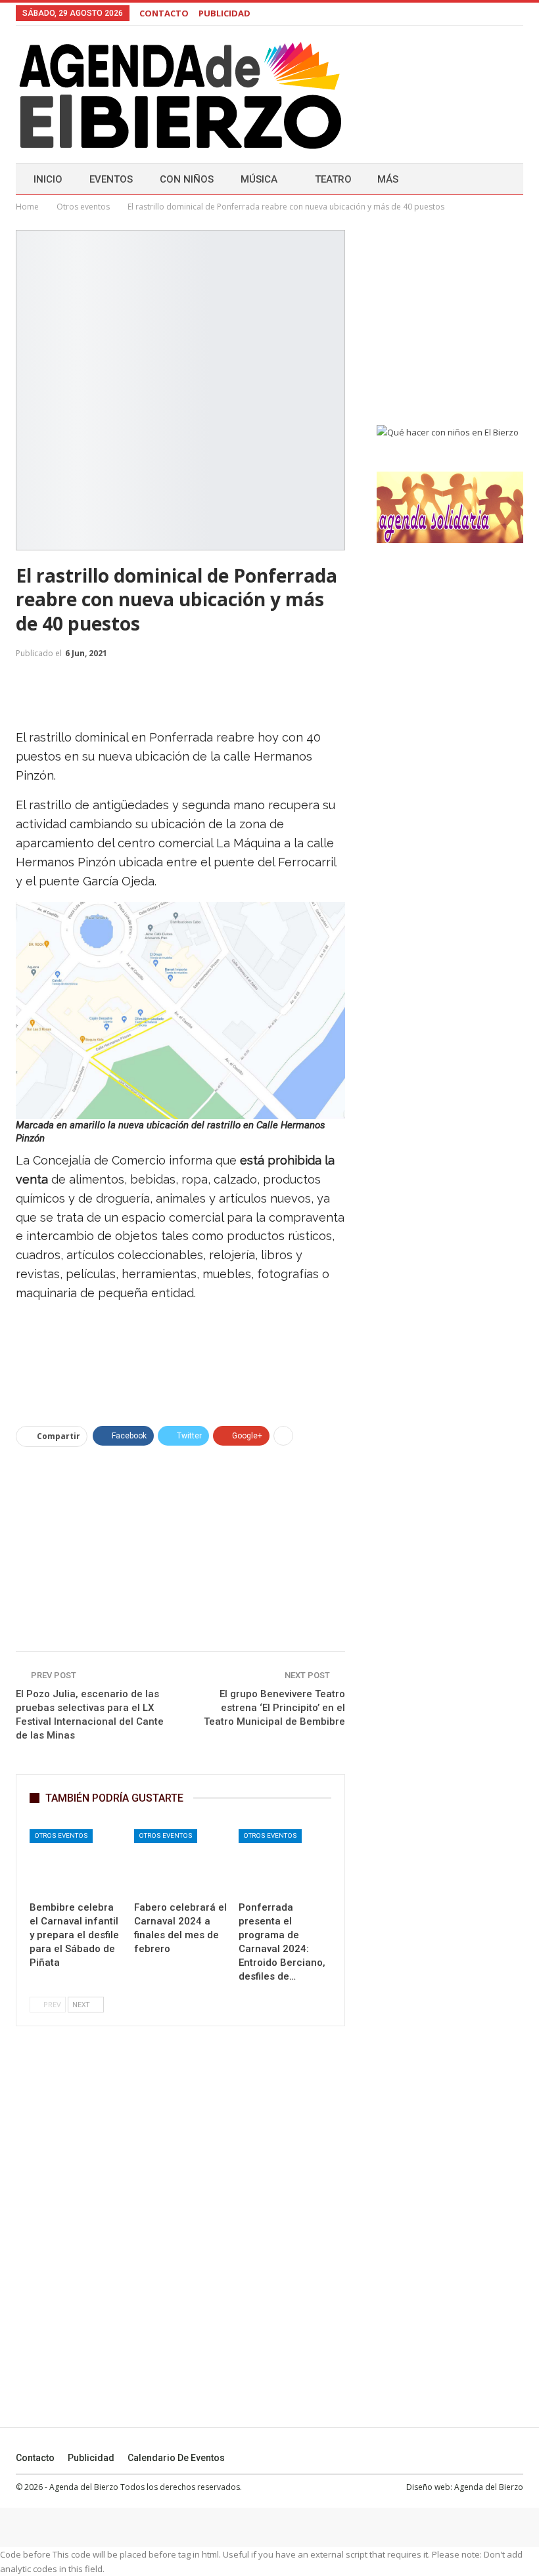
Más (388, 179)
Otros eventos (61, 1835)
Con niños (187, 179)
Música (259, 179)
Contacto (35, 2458)
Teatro (333, 179)
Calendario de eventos (176, 2458)
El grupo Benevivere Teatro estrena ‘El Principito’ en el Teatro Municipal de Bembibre (274, 1708)
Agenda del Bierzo (489, 2487)
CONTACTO (164, 13)
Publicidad (91, 2458)
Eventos (111, 179)
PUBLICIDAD (224, 13)
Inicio (48, 179)
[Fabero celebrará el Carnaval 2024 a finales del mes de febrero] (180, 1862)
